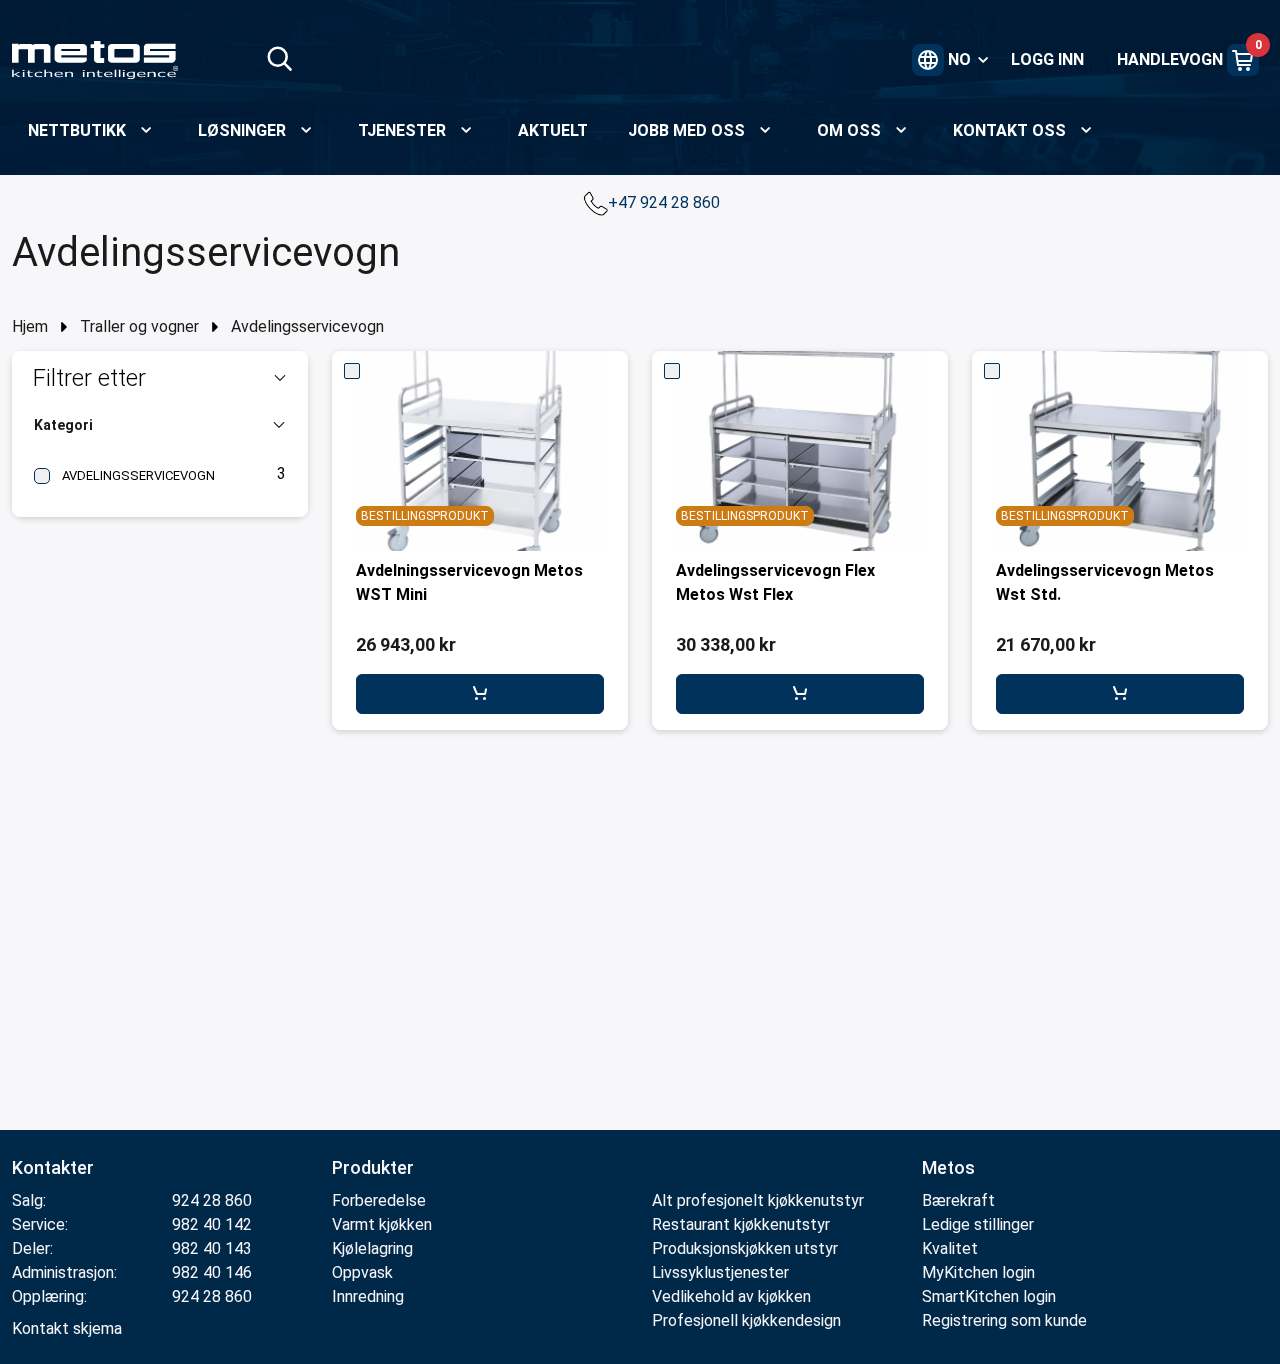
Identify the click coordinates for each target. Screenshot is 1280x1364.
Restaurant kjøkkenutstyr (741, 1224)
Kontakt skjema (67, 1328)
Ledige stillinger (978, 1224)
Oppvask (362, 1272)
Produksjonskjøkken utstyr (745, 1248)
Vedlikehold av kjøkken (731, 1296)
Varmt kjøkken (382, 1224)
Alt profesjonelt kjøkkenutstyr (758, 1200)
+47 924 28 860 (666, 202)
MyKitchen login (978, 1272)
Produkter (373, 1167)
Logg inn (1047, 59)
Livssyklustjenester (720, 1272)
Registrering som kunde (1004, 1320)
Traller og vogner (139, 326)
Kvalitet (950, 1248)
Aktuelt (553, 130)
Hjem (30, 326)
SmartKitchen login (989, 1296)
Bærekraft (958, 1200)
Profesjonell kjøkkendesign (746, 1320)
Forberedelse (379, 1200)
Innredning (368, 1296)
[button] (160, 378)
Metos (948, 1167)
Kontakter (53, 1167)
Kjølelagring (372, 1248)
